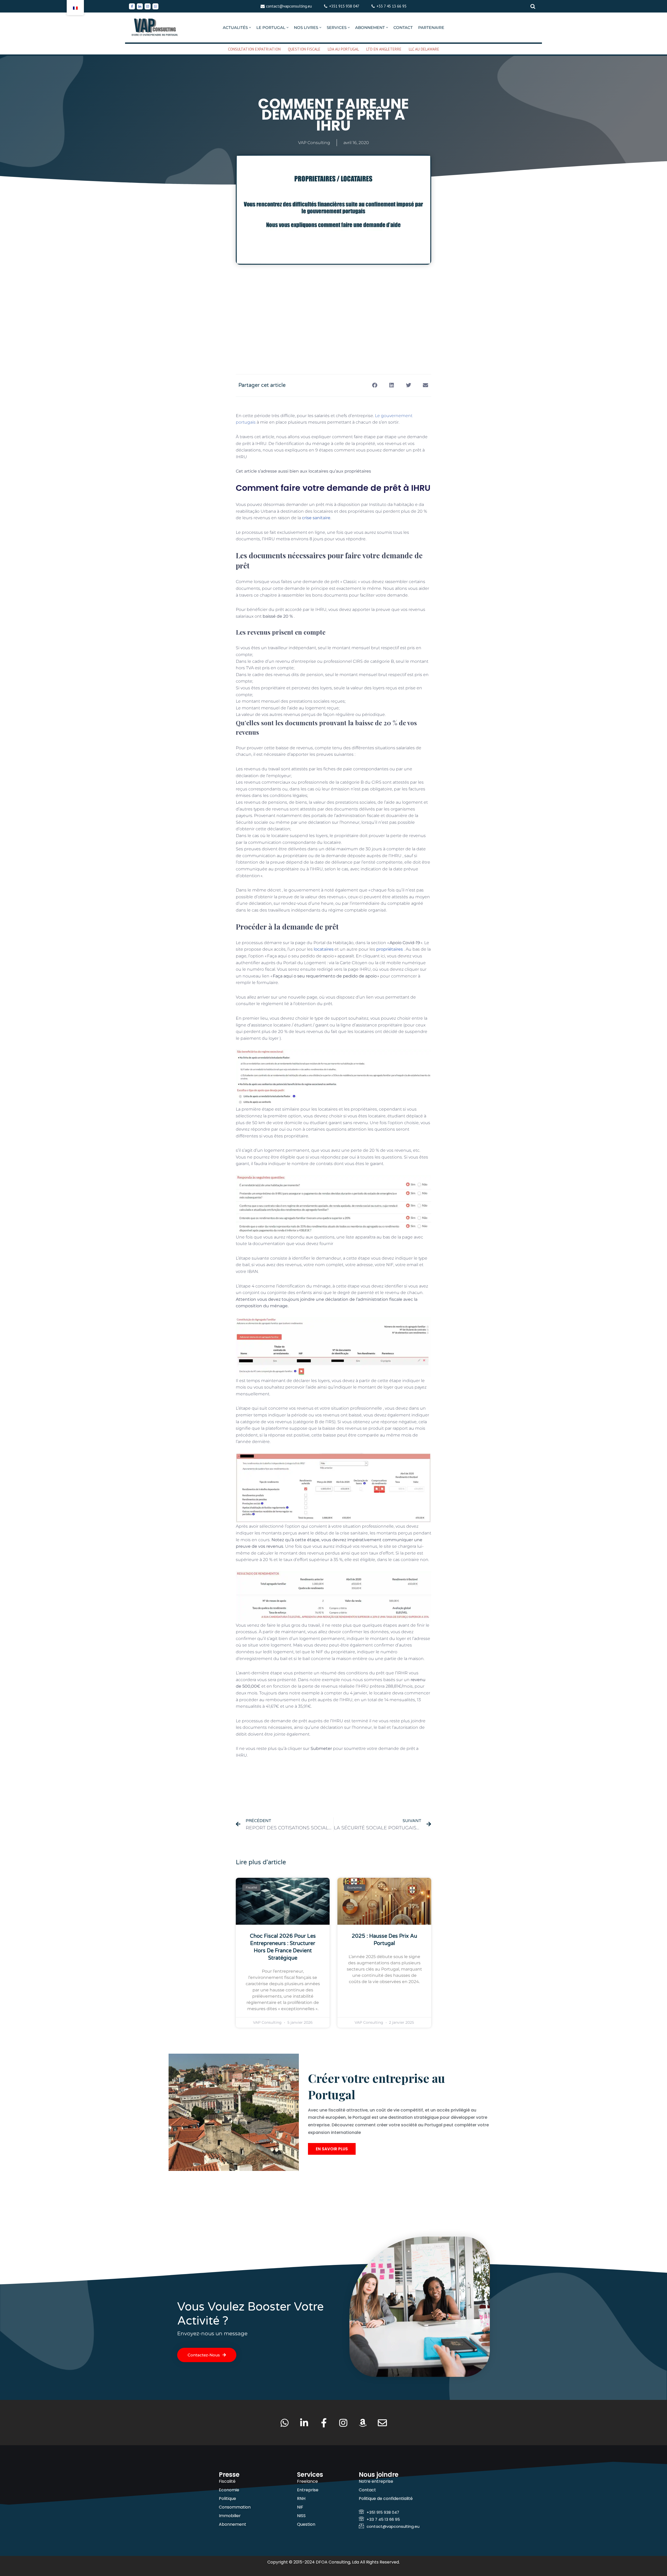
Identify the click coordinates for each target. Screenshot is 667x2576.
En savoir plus (332, 2149)
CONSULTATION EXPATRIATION (254, 49)
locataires (324, 949)
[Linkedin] (140, 6)
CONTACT (403, 27)
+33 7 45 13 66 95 (391, 6)
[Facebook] (132, 6)
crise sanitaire (316, 518)
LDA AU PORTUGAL (343, 49)
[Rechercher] (533, 6)
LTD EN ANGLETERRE (384, 49)
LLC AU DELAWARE (424, 49)
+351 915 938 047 (344, 6)
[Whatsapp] (155, 6)
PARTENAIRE (431, 27)
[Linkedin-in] (304, 2423)
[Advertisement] (333, 319)
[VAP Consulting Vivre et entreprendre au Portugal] (155, 27)
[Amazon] (363, 2423)
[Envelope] (382, 2423)
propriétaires (390, 949)
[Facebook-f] (324, 2423)
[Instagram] (148, 6)
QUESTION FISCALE (304, 49)
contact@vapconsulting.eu (289, 6)
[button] (250, 27)
